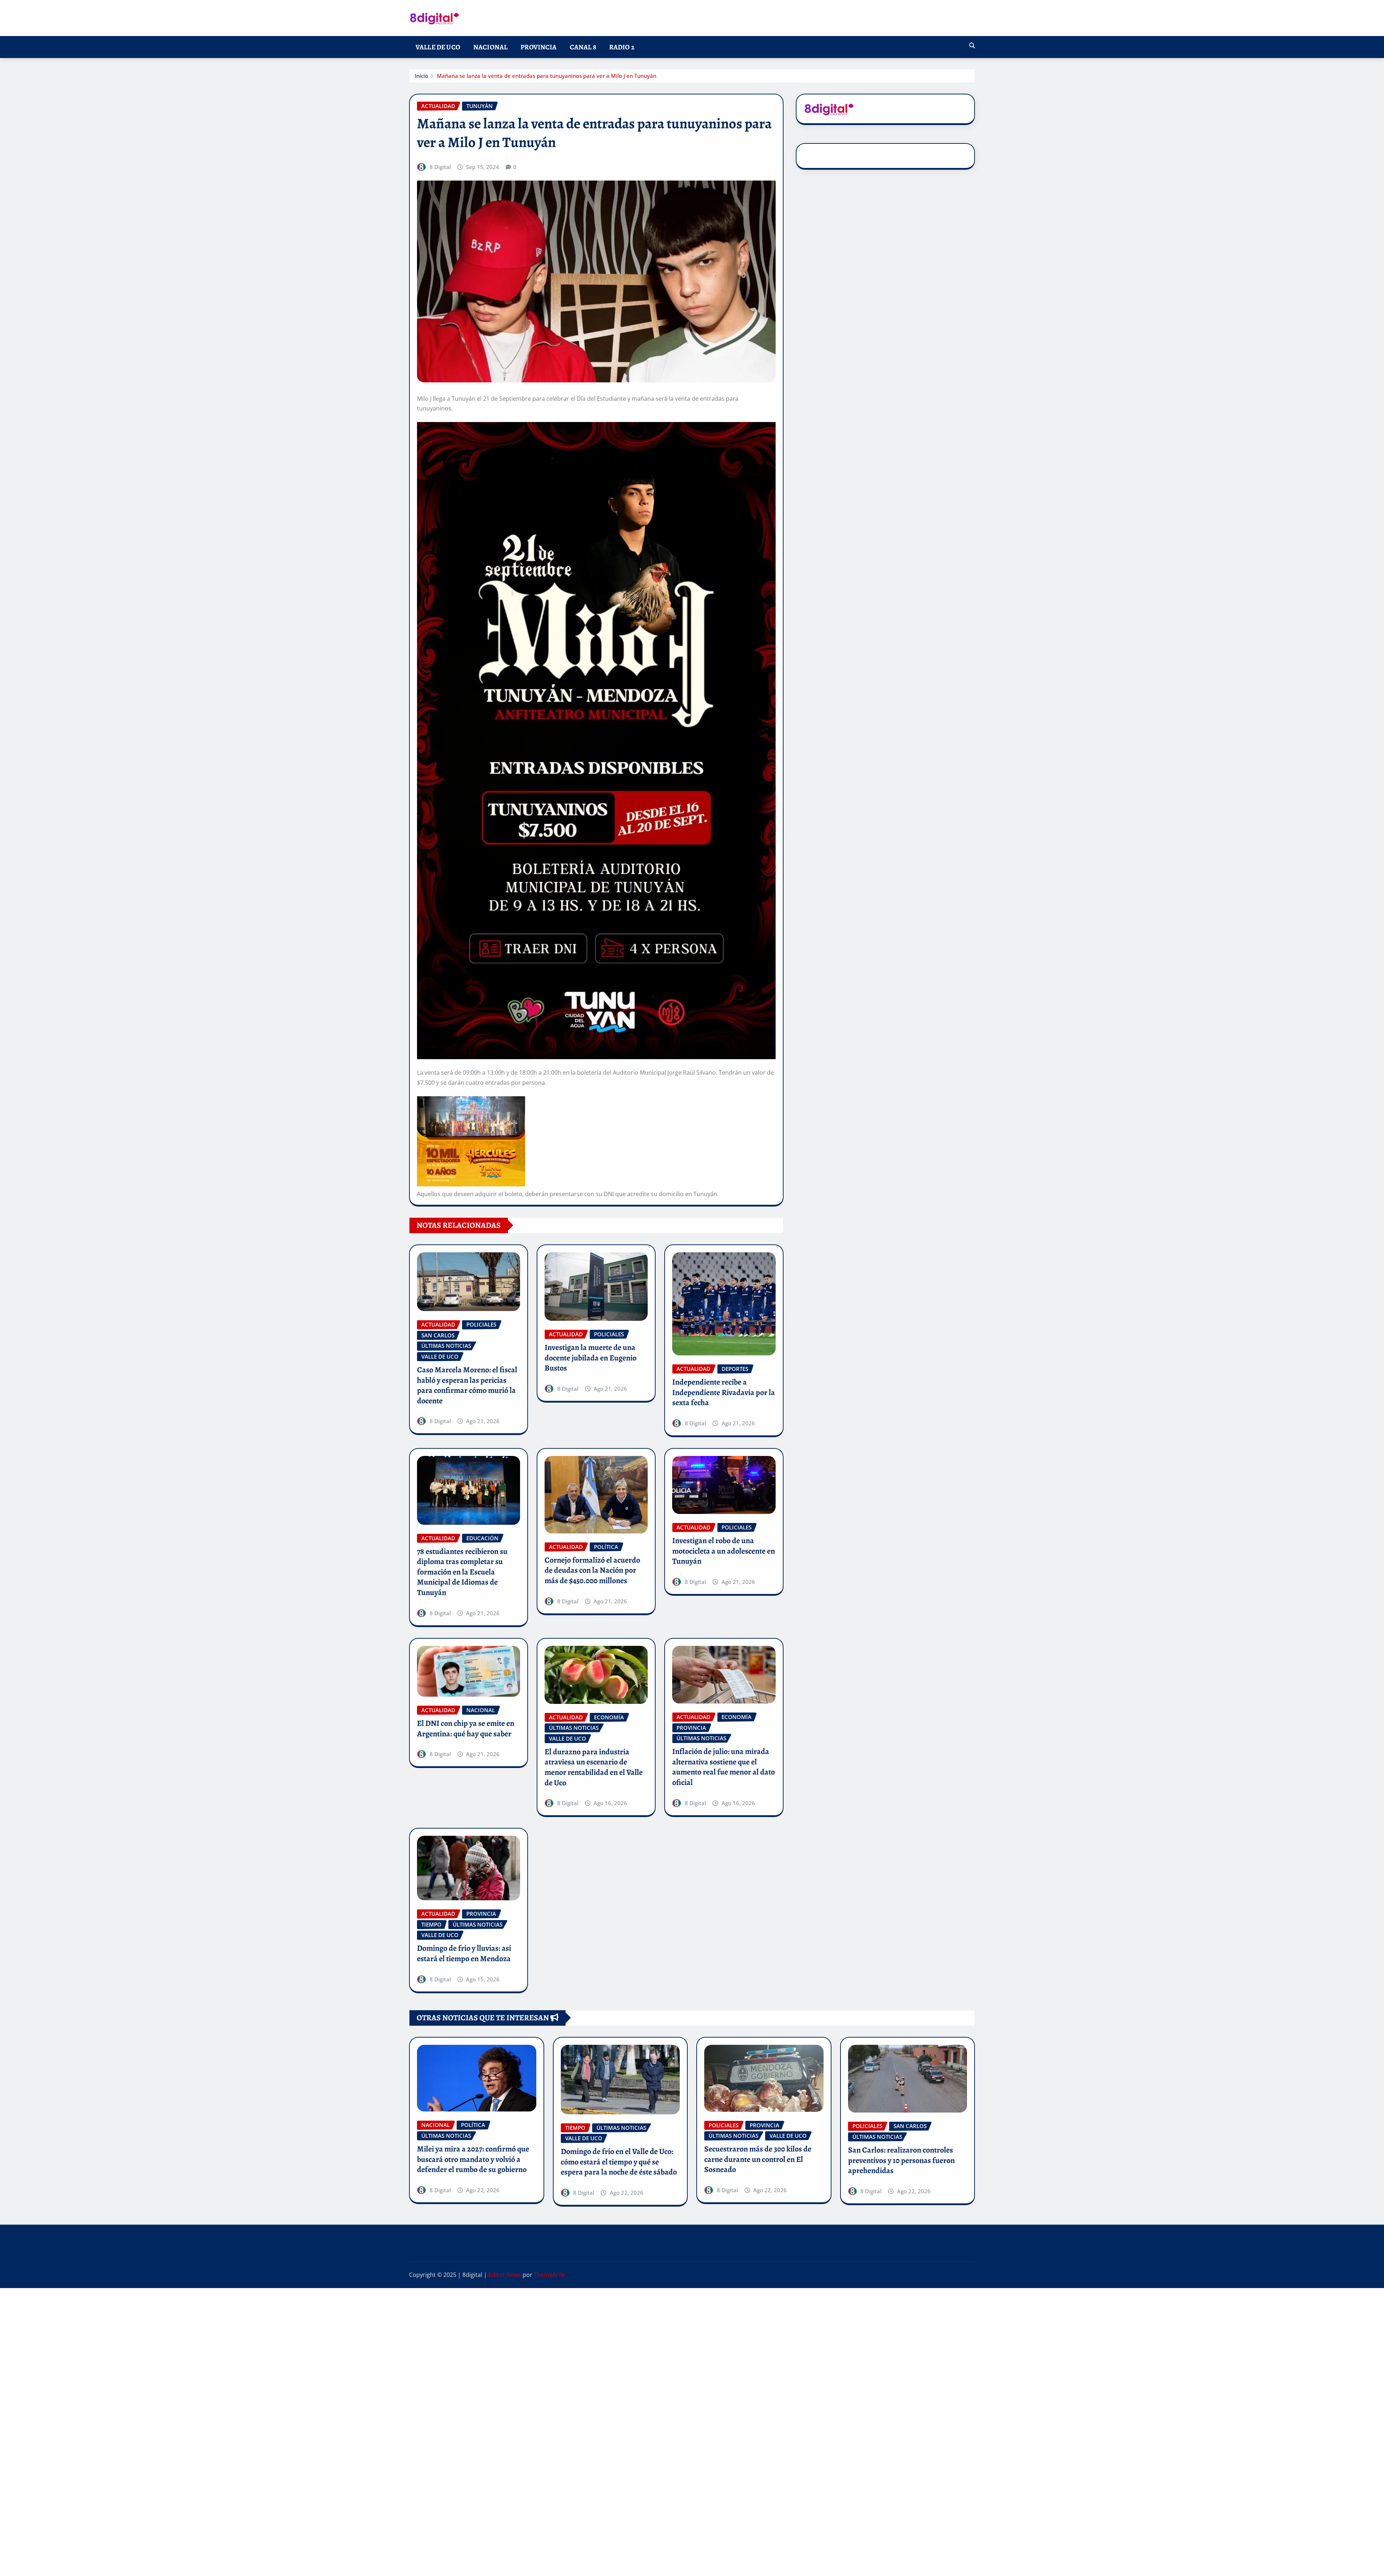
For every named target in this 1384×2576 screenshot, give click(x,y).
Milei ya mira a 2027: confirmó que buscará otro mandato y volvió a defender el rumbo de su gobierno (473, 2159)
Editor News (505, 2275)
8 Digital (440, 167)
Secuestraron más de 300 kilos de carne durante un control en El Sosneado (758, 2159)
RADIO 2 (622, 47)
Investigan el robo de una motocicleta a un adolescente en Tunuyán (724, 1551)
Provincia (538, 47)
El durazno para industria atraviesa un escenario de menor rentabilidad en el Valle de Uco (594, 1767)
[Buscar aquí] (972, 45)
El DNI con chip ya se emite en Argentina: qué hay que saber (466, 1729)
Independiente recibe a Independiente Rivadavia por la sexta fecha (724, 1392)
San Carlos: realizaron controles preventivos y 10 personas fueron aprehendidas (901, 2160)
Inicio (422, 76)
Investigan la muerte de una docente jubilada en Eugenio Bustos (591, 1358)
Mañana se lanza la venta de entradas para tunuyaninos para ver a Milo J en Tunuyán (547, 76)
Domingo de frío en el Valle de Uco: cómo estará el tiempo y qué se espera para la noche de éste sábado (619, 2162)
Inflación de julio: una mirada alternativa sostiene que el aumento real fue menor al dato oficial (724, 1767)
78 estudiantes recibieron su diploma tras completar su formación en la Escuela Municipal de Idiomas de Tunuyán (462, 1572)
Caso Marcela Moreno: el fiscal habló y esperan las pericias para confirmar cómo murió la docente (467, 1385)
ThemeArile (549, 2275)
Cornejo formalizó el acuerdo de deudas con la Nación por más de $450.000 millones (592, 1570)
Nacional (490, 47)
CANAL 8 (583, 47)
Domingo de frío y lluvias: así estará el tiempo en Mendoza (464, 1953)
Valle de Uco (438, 47)
